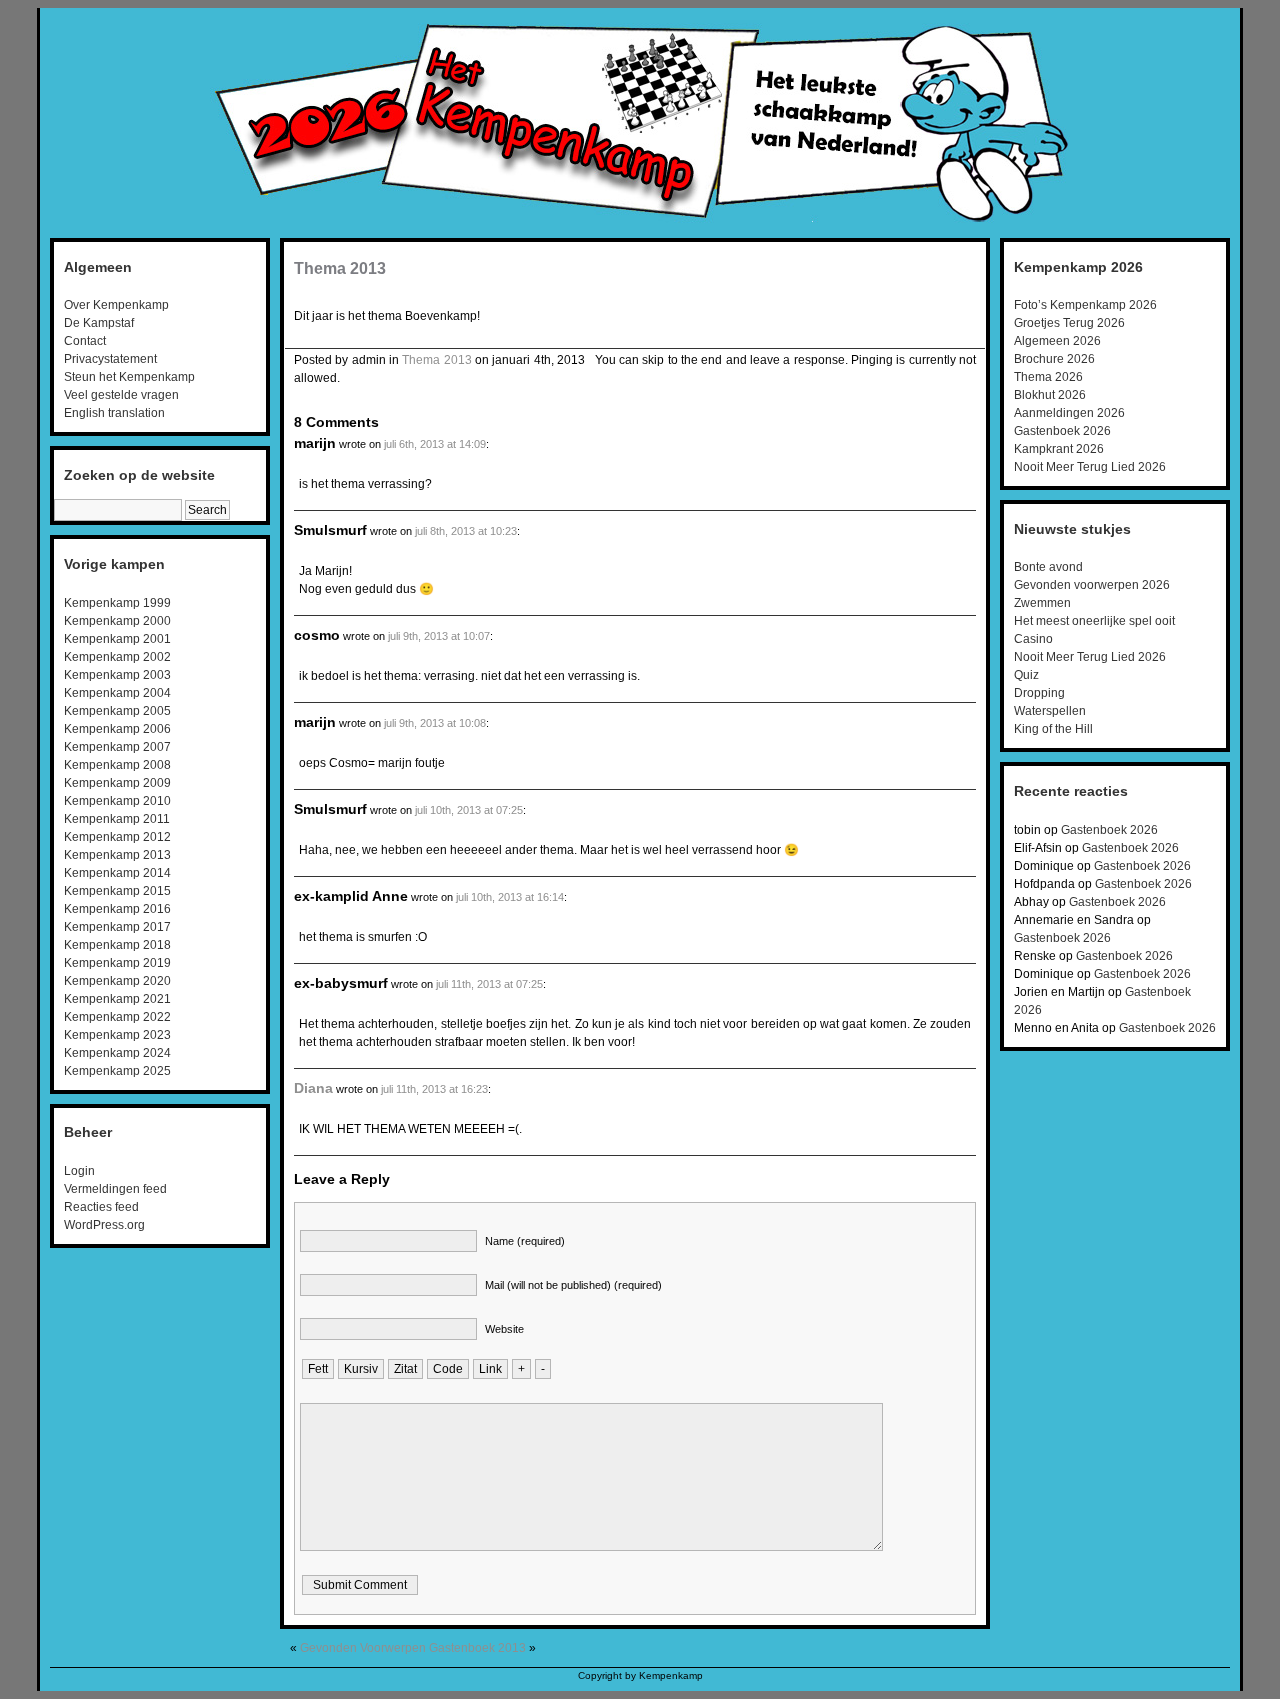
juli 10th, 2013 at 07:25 (469, 810)
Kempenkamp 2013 (117, 855)
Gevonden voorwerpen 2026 (1092, 585)
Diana (313, 1088)
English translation (114, 413)
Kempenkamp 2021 (117, 999)
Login (79, 1171)
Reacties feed (101, 1207)
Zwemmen (1042, 603)
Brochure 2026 (1054, 359)
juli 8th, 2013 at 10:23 (466, 531)
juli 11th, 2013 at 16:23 (434, 1089)
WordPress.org (104, 1225)
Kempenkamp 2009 (117, 783)
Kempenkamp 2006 (117, 729)
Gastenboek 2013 (477, 1648)
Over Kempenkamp (116, 305)
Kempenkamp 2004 (117, 693)
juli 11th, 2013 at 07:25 (489, 984)
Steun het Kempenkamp (129, 377)
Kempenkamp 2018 (117, 945)
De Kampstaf (99, 323)
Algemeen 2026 (1057, 341)
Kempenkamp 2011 (117, 819)
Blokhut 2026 (1050, 395)
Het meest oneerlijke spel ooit (1094, 621)
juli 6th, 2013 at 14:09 (435, 444)
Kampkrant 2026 (1059, 449)
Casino (1033, 639)
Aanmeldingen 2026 (1069, 413)
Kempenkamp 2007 (117, 747)
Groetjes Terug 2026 (1069, 323)
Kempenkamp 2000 (117, 621)
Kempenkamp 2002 (117, 657)
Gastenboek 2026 (1062, 431)
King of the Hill (1053, 729)
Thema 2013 (340, 268)
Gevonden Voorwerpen (363, 1648)
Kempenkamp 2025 (117, 1071)
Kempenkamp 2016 (117, 909)
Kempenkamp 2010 (117, 801)
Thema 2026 (1048, 377)
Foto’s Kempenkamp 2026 (1085, 305)
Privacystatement (110, 359)
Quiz (1026, 675)
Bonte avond (1048, 567)
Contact (85, 341)
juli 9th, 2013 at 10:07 (439, 636)
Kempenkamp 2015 (117, 891)
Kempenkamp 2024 (117, 1053)
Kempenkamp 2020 (117, 981)
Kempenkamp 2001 (117, 639)
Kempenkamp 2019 (117, 963)
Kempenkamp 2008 (117, 765)
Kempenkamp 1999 (117, 603)
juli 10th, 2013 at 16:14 (510, 897)
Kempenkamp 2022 (117, 1017)
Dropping (1039, 693)
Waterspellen (1050, 711)
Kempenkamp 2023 (117, 1035)
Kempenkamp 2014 (117, 873)
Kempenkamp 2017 (117, 927)
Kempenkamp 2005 (117, 711)
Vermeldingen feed (115, 1189)
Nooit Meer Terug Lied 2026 (1090, 467)
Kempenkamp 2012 (117, 837)
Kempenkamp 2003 (117, 675)
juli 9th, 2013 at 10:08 (435, 723)
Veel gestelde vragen (121, 395)
